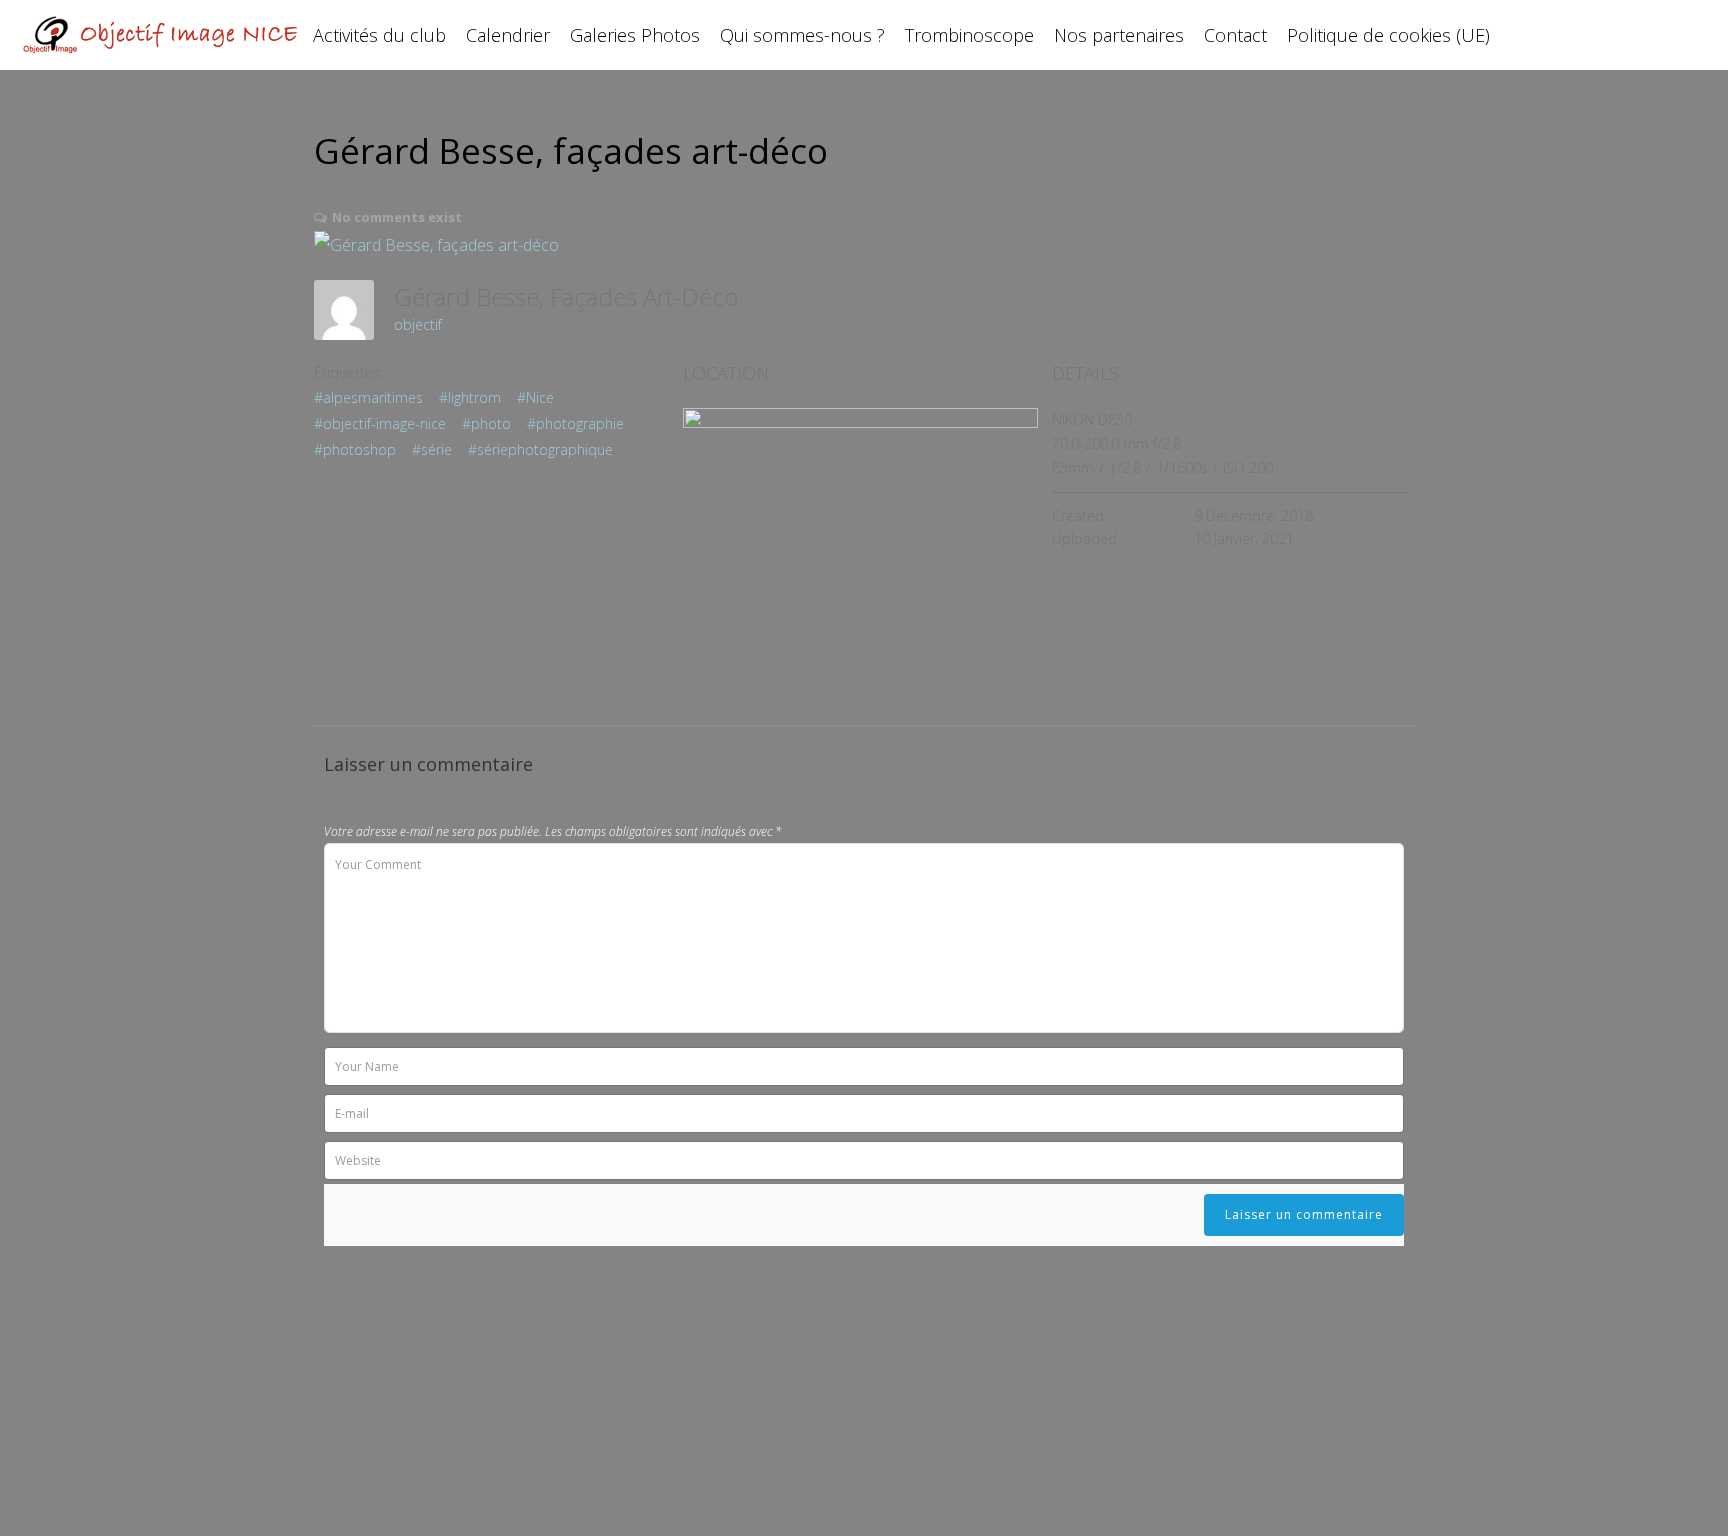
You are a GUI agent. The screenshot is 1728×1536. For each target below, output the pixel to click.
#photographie (575, 423)
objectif (418, 324)
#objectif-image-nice (380, 423)
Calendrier (508, 35)
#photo (486, 423)
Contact (1235, 35)
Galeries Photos (635, 35)
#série (432, 449)
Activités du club (379, 35)
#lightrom (470, 397)
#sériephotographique (540, 449)
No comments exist (397, 217)
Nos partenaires (1119, 35)
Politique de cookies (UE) (1388, 35)
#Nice (535, 397)
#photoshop (355, 449)
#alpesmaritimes (368, 397)
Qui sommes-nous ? (802, 35)
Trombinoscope (969, 35)
